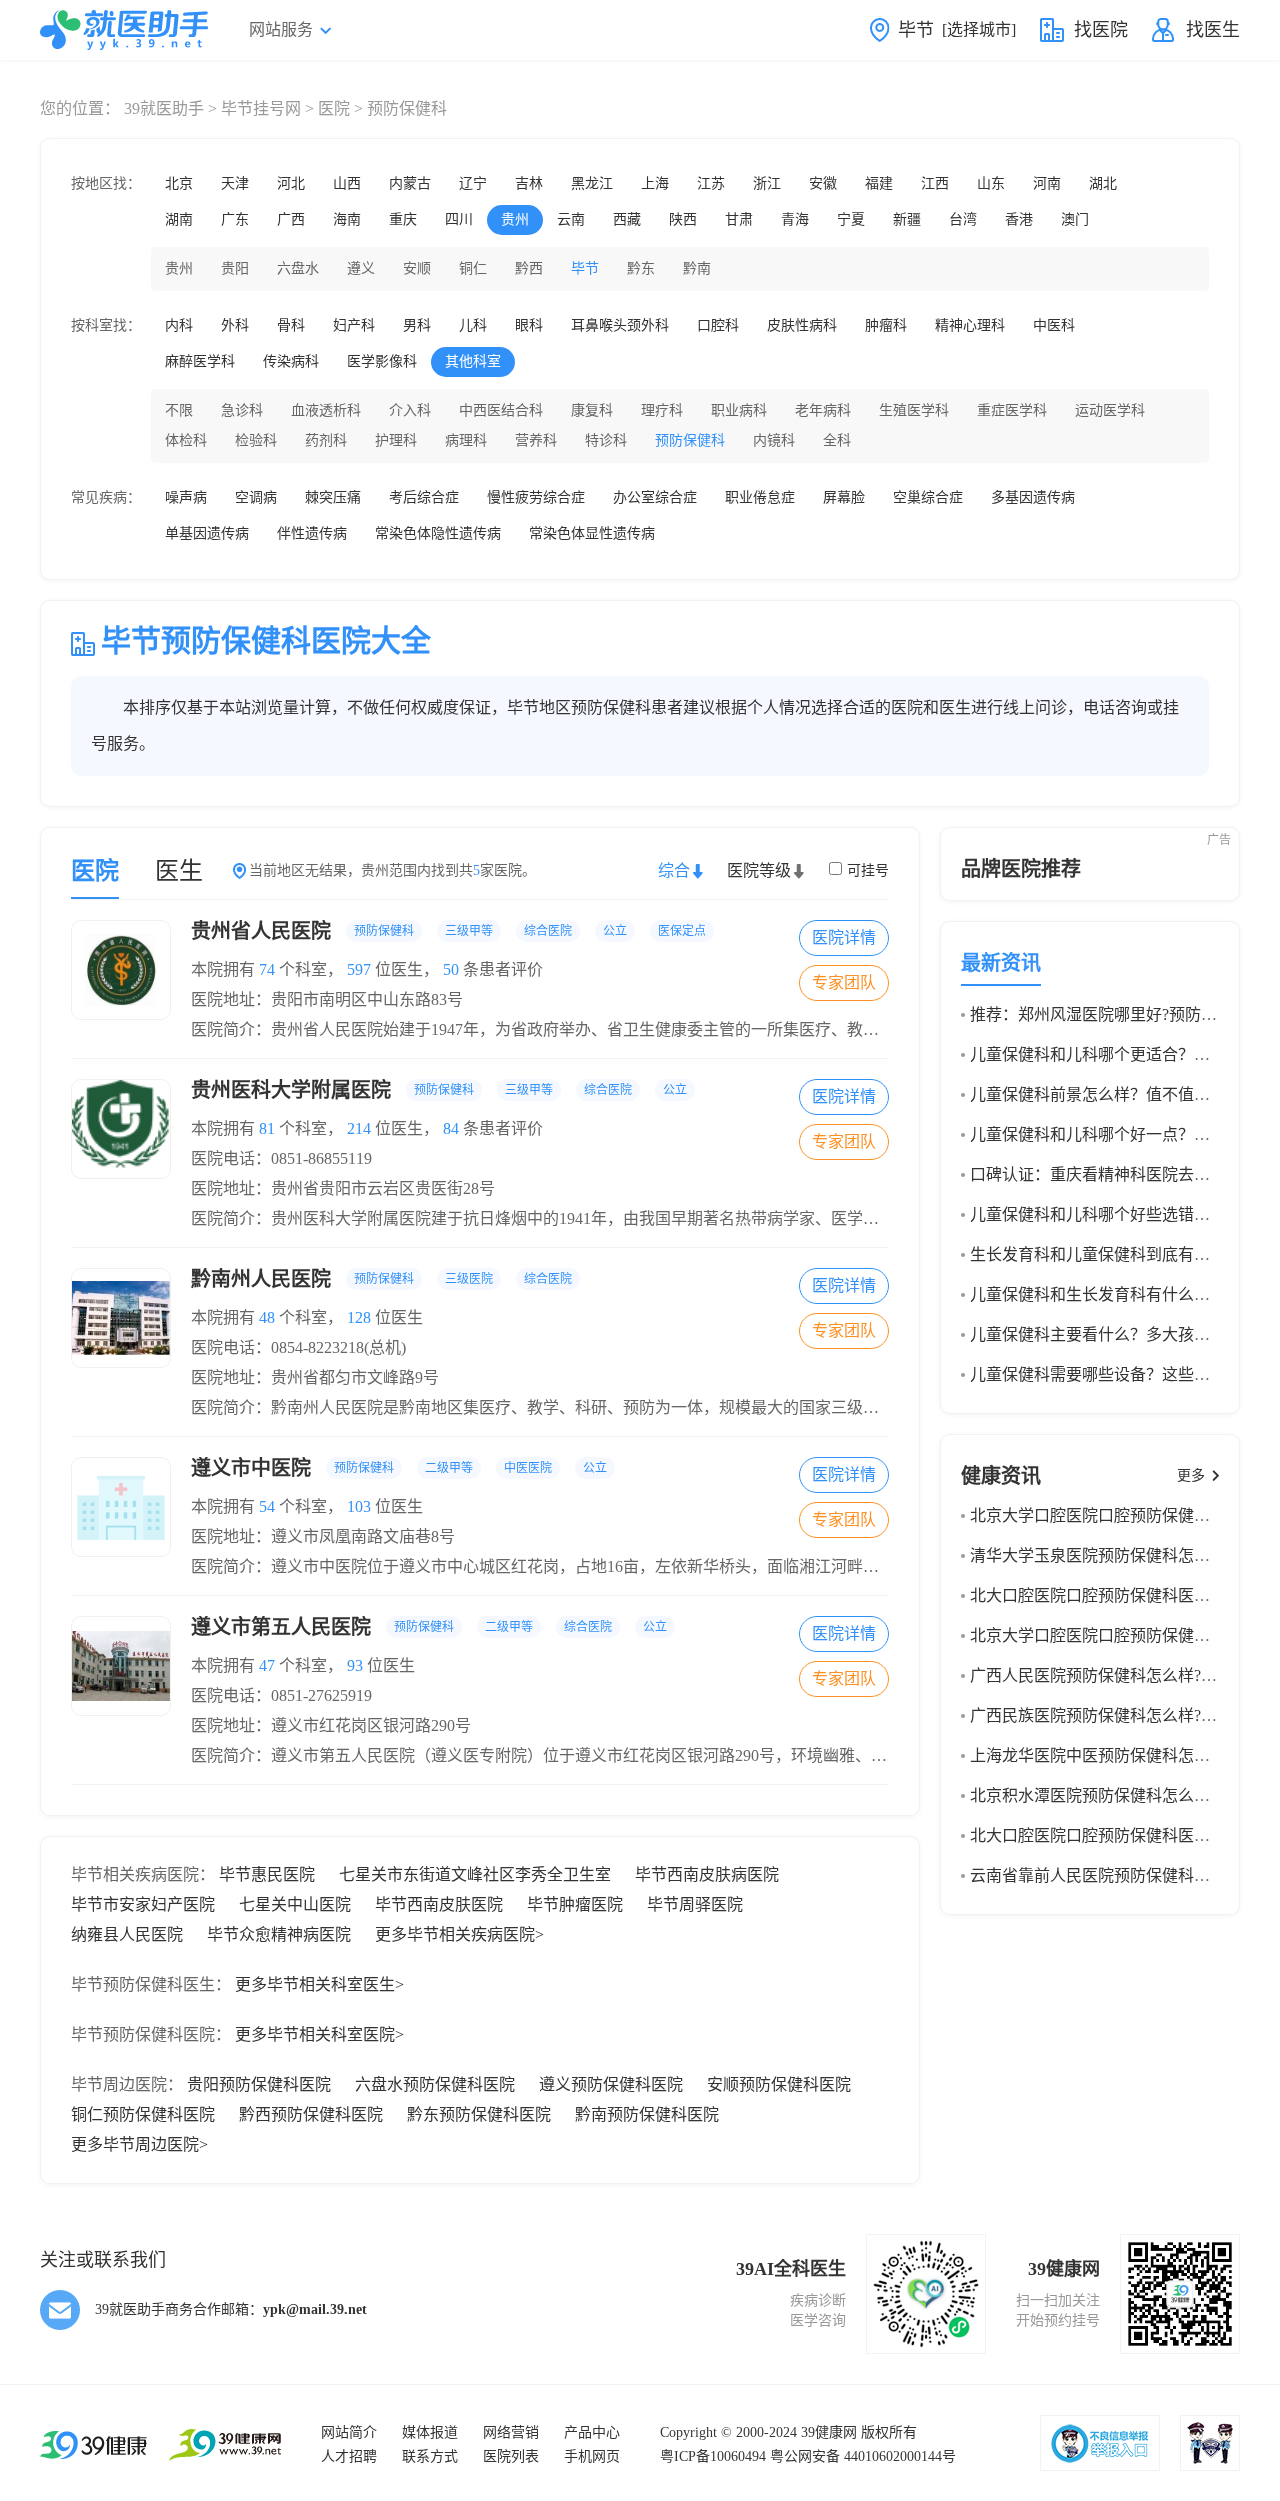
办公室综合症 (655, 497)
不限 (179, 410)
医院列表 (511, 2456)
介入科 (410, 410)
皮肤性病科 (802, 325)
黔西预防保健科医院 (311, 2114)
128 (359, 1317)
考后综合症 (424, 497)
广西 (291, 219)
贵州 (515, 219)
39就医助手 (164, 108)
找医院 (1101, 30)
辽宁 (473, 183)
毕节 (585, 268)
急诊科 (242, 410)
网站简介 (349, 2432)
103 (359, 1506)
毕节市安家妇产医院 (143, 1904)
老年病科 (823, 410)
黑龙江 (592, 183)
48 (267, 1317)
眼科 (529, 325)
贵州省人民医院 (448, 931)
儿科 (473, 325)
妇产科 (354, 325)
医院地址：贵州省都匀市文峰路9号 (315, 1377)
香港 (1019, 219)
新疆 (907, 219)
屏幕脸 (844, 497)
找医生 (1213, 30)
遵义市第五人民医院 (429, 1627)
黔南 (697, 268)
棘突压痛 (333, 497)
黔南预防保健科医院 (647, 2114)
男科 (417, 325)
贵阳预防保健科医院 (259, 2084)
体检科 (186, 440)
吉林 (529, 183)
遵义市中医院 (399, 1468)
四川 (459, 219)
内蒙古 (410, 183)
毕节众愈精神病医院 (279, 1934)
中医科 (1054, 325)
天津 (235, 183)
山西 (347, 183)
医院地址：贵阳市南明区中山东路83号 (327, 999)
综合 (674, 870)
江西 (935, 183)
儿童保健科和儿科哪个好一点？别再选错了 (1122, 1134)
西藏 (627, 219)
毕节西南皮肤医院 (439, 1904)
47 (267, 1665)
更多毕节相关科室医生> (319, 1984)
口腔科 (718, 325)
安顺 (417, 268)
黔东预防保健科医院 (479, 2114)
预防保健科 (690, 440)
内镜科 (774, 440)
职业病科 (739, 410)
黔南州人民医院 (381, 1279)
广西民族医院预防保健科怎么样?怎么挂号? (1121, 1715)
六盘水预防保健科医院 (435, 2084)
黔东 (641, 268)
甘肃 (739, 219)
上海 (655, 183)
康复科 (592, 410)
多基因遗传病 (1033, 497)
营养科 (536, 440)
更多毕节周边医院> (139, 2144)
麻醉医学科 (200, 361)
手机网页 (592, 2456)
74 (267, 969)
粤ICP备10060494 (713, 2456)
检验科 (256, 440)
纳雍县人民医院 (127, 1934)
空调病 (256, 497)
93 (355, 1665)
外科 (235, 325)
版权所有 (889, 2432)
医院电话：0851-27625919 (281, 1695)
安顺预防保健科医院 (779, 2084)
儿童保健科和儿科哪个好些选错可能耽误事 (1122, 1214)
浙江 (767, 183)
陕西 (683, 219)
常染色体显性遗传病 (592, 533)
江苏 (711, 183)
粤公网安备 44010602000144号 (863, 2456)
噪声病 (186, 497)
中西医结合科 (501, 410)
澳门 (1075, 219)
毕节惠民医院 (267, 1874)
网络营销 (511, 2432)
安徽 (823, 183)
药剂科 (326, 440)
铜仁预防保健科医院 (143, 2114)
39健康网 (829, 2432)
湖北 (1103, 183)
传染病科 (291, 361)
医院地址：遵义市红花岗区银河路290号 (331, 1725)
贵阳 (235, 268)
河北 (291, 183)
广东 (235, 219)
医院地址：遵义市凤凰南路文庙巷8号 (323, 1536)
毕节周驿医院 (695, 1904)
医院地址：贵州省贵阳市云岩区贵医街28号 (343, 1188)
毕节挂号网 (261, 108)
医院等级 (759, 870)
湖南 (179, 219)
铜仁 (473, 268)
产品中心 (592, 2432)
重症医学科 (1012, 410)
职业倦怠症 (760, 497)
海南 (347, 219)
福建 (879, 183)
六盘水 (298, 268)
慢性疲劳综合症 (536, 497)
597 (359, 969)
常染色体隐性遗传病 (438, 533)
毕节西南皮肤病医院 (707, 1874)
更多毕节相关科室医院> (319, 2034)
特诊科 (606, 440)
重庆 (403, 219)
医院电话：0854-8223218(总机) (298, 1347)
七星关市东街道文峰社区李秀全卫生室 (475, 1874)
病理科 (466, 440)
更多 (1191, 1475)
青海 (795, 219)
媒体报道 (430, 2432)
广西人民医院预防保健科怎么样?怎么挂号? (1121, 1675)
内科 (179, 325)
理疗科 (662, 410)
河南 (1047, 183)
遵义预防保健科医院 (611, 2084)
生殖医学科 (914, 410)
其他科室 (473, 361)
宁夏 (851, 219)
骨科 (291, 325)
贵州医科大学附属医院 (439, 1090)
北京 (179, 183)
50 (451, 969)
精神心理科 (970, 325)
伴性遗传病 (312, 533)
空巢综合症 (928, 497)
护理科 (396, 440)
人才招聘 (349, 2456)
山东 (991, 183)
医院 (334, 108)
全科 (837, 440)
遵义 (361, 268)
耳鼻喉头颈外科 (620, 325)
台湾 (963, 219)
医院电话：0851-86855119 (281, 1158)
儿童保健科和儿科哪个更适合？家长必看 (1114, 1054)
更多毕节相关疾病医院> (459, 1934)
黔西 (529, 268)
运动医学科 (1110, 410)
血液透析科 (326, 410)
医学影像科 (382, 361)
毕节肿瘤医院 (575, 1904)
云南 (571, 219)
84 (451, 1128)
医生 (179, 871)
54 (267, 1506)
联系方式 (430, 2456)
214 (359, 1128)
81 (267, 1128)
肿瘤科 (886, 325)
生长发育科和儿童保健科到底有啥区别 (1106, 1254)
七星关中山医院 (295, 1904)
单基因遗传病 (207, 533)
